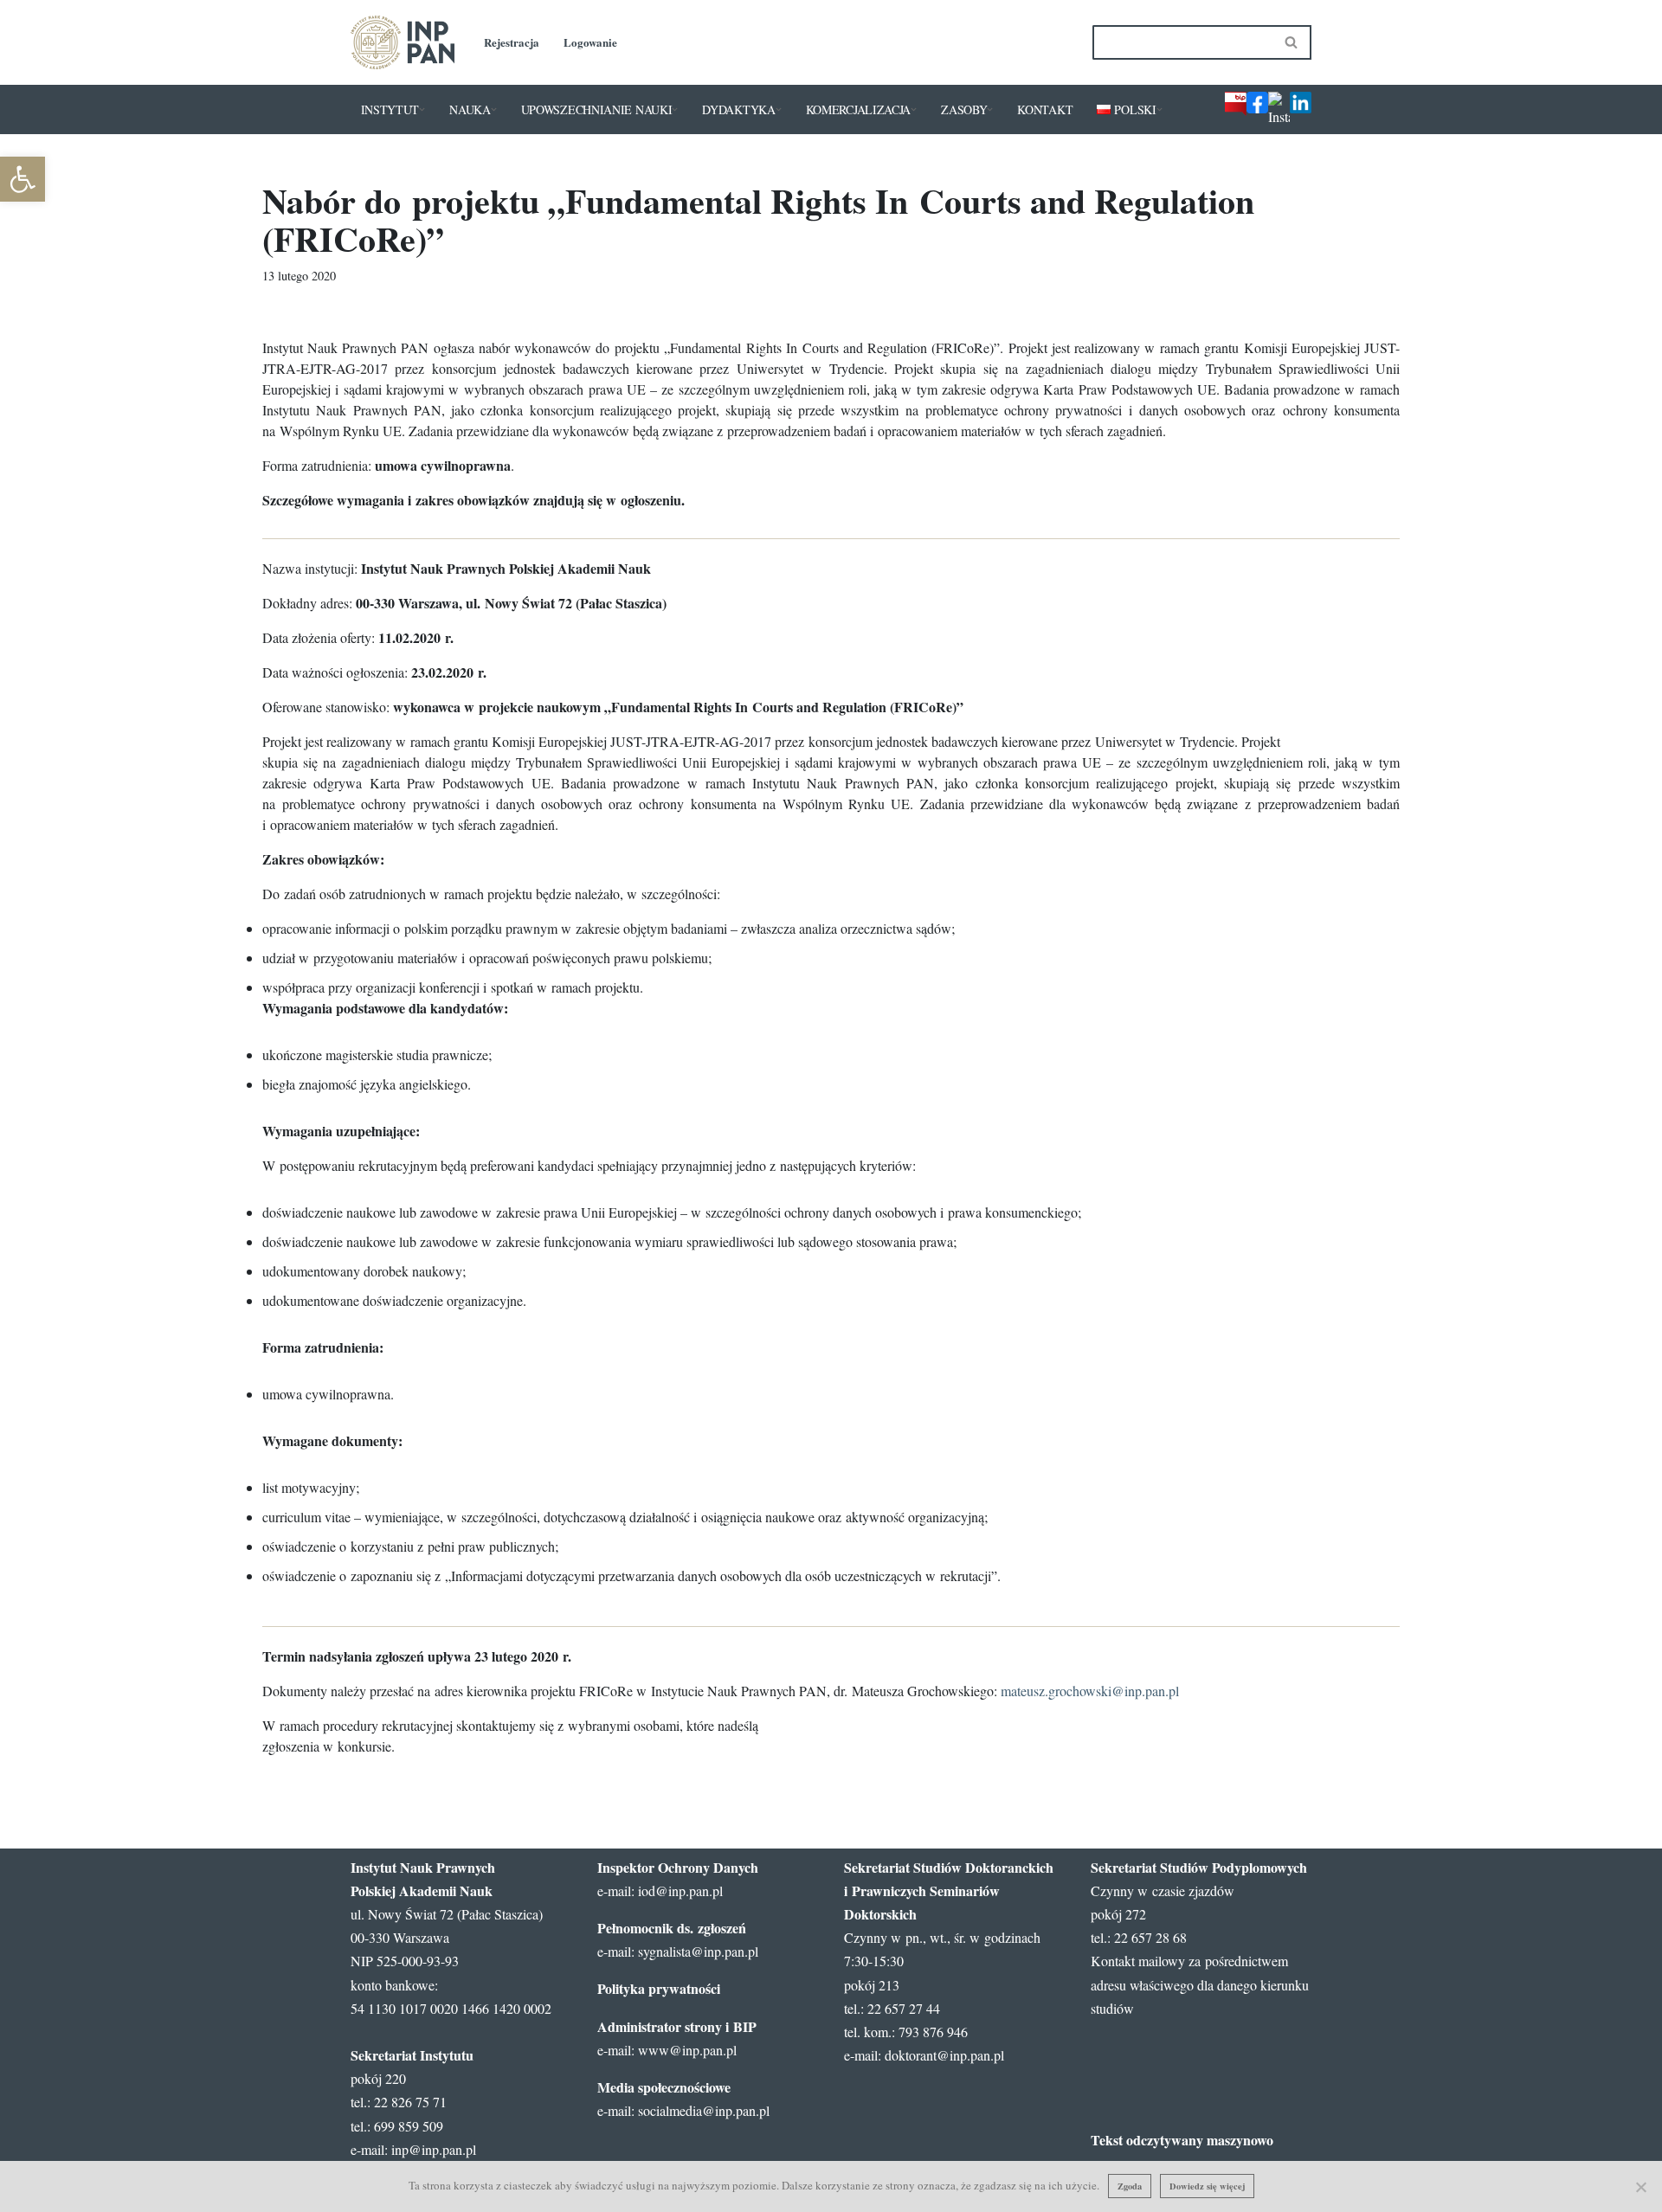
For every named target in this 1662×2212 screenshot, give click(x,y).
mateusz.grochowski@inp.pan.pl (1090, 1691)
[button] (422, 109)
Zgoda (1130, 2186)
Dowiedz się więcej (1207, 2186)
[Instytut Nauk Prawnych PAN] (403, 42)
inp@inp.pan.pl (434, 2149)
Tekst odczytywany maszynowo (1182, 2140)
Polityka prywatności (659, 1988)
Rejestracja (512, 42)
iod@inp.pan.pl (680, 1890)
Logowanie (590, 42)
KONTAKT (1045, 109)
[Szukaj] (1292, 42)
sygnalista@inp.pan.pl (698, 1951)
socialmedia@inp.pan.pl (704, 2110)
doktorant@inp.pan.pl (944, 2055)
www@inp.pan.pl (687, 2050)
